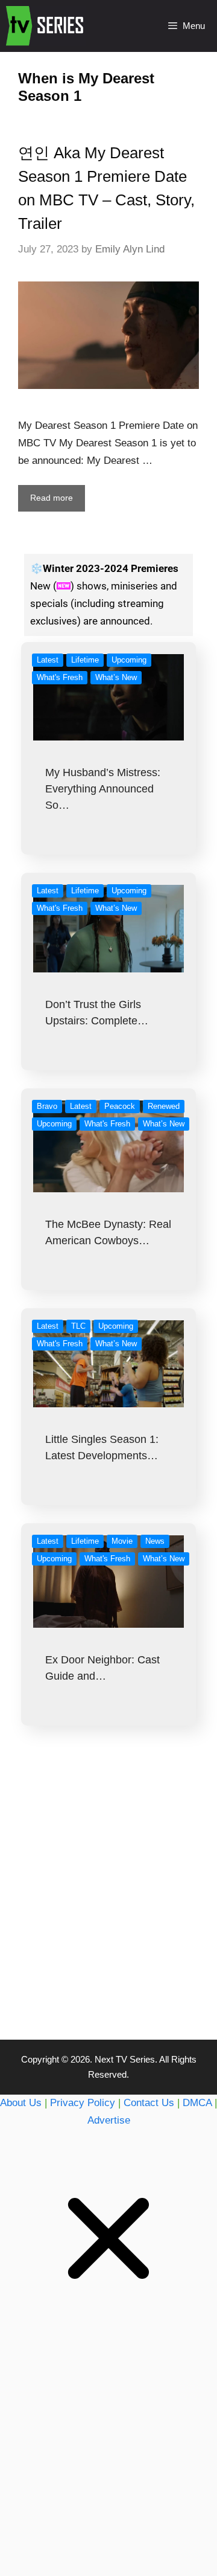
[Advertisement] (108, 1907)
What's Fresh (60, 677)
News (155, 1541)
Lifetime (85, 660)
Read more (52, 498)
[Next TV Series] (46, 26)
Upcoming (129, 660)
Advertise (109, 2120)
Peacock (120, 1106)
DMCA (197, 2103)
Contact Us (149, 2103)
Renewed (164, 1106)
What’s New (116, 677)
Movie (122, 1541)
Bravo (47, 1106)
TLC (78, 1326)
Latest (48, 660)
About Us (21, 2103)
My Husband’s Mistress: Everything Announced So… (103, 789)
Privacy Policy (83, 2103)
